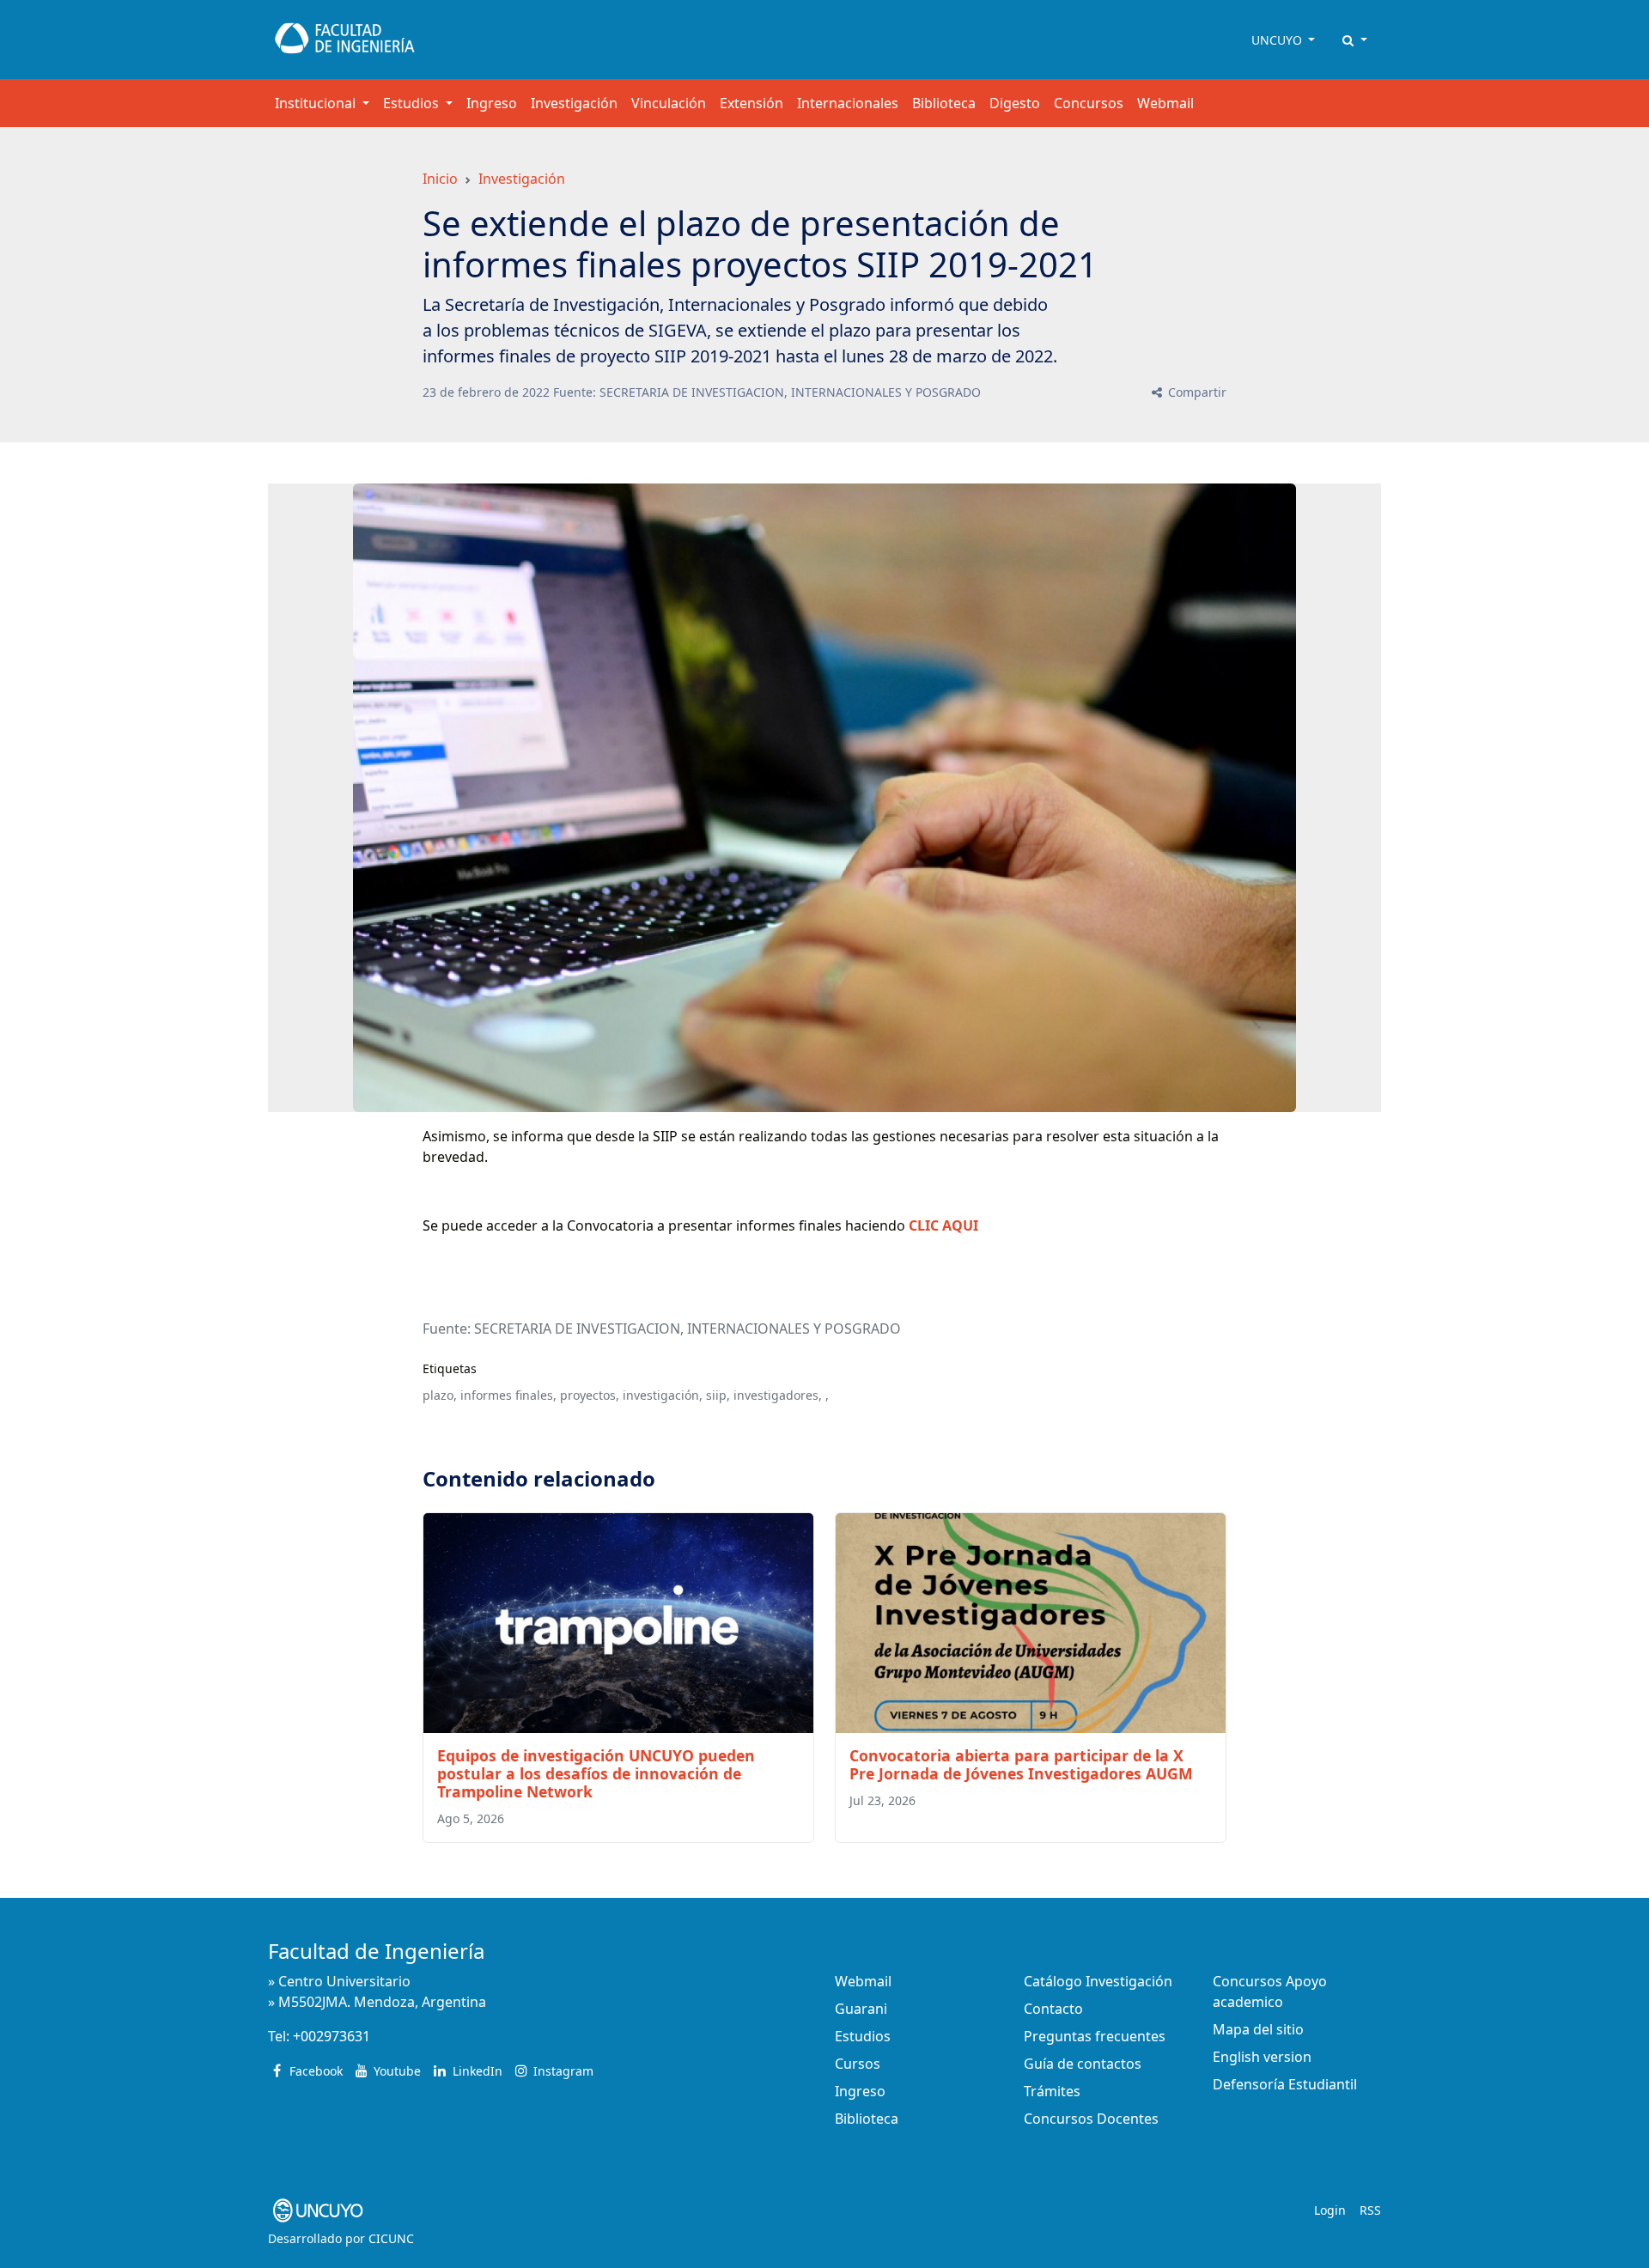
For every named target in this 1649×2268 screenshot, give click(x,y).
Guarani (861, 2009)
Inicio (440, 179)
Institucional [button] (317, 103)
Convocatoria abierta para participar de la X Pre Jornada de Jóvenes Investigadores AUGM (1021, 1764)
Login (1330, 2210)
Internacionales (848, 103)
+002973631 (332, 2036)
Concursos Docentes (1091, 2119)
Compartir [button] (1196, 392)
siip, (718, 1395)
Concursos (1089, 103)
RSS (1370, 2210)
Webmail (1165, 103)
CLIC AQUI (943, 1225)
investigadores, (778, 1395)
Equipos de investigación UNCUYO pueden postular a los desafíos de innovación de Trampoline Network (596, 1773)
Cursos (858, 2064)
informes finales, (508, 1395)
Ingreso (492, 103)
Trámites (1052, 2091)
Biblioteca (944, 103)
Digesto (1015, 103)
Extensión (751, 103)
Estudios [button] (413, 103)
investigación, (663, 1395)
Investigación (574, 103)
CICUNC (391, 2238)
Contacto (1053, 2009)
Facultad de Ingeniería (376, 1951)
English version (1262, 2057)
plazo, (440, 1395)
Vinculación (669, 103)
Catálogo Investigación (1098, 1981)
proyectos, (590, 1395)
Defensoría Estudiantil (1285, 2084)
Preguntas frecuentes (1095, 2036)
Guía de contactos (1083, 2064)
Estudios (863, 2036)
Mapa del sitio (1258, 2029)
